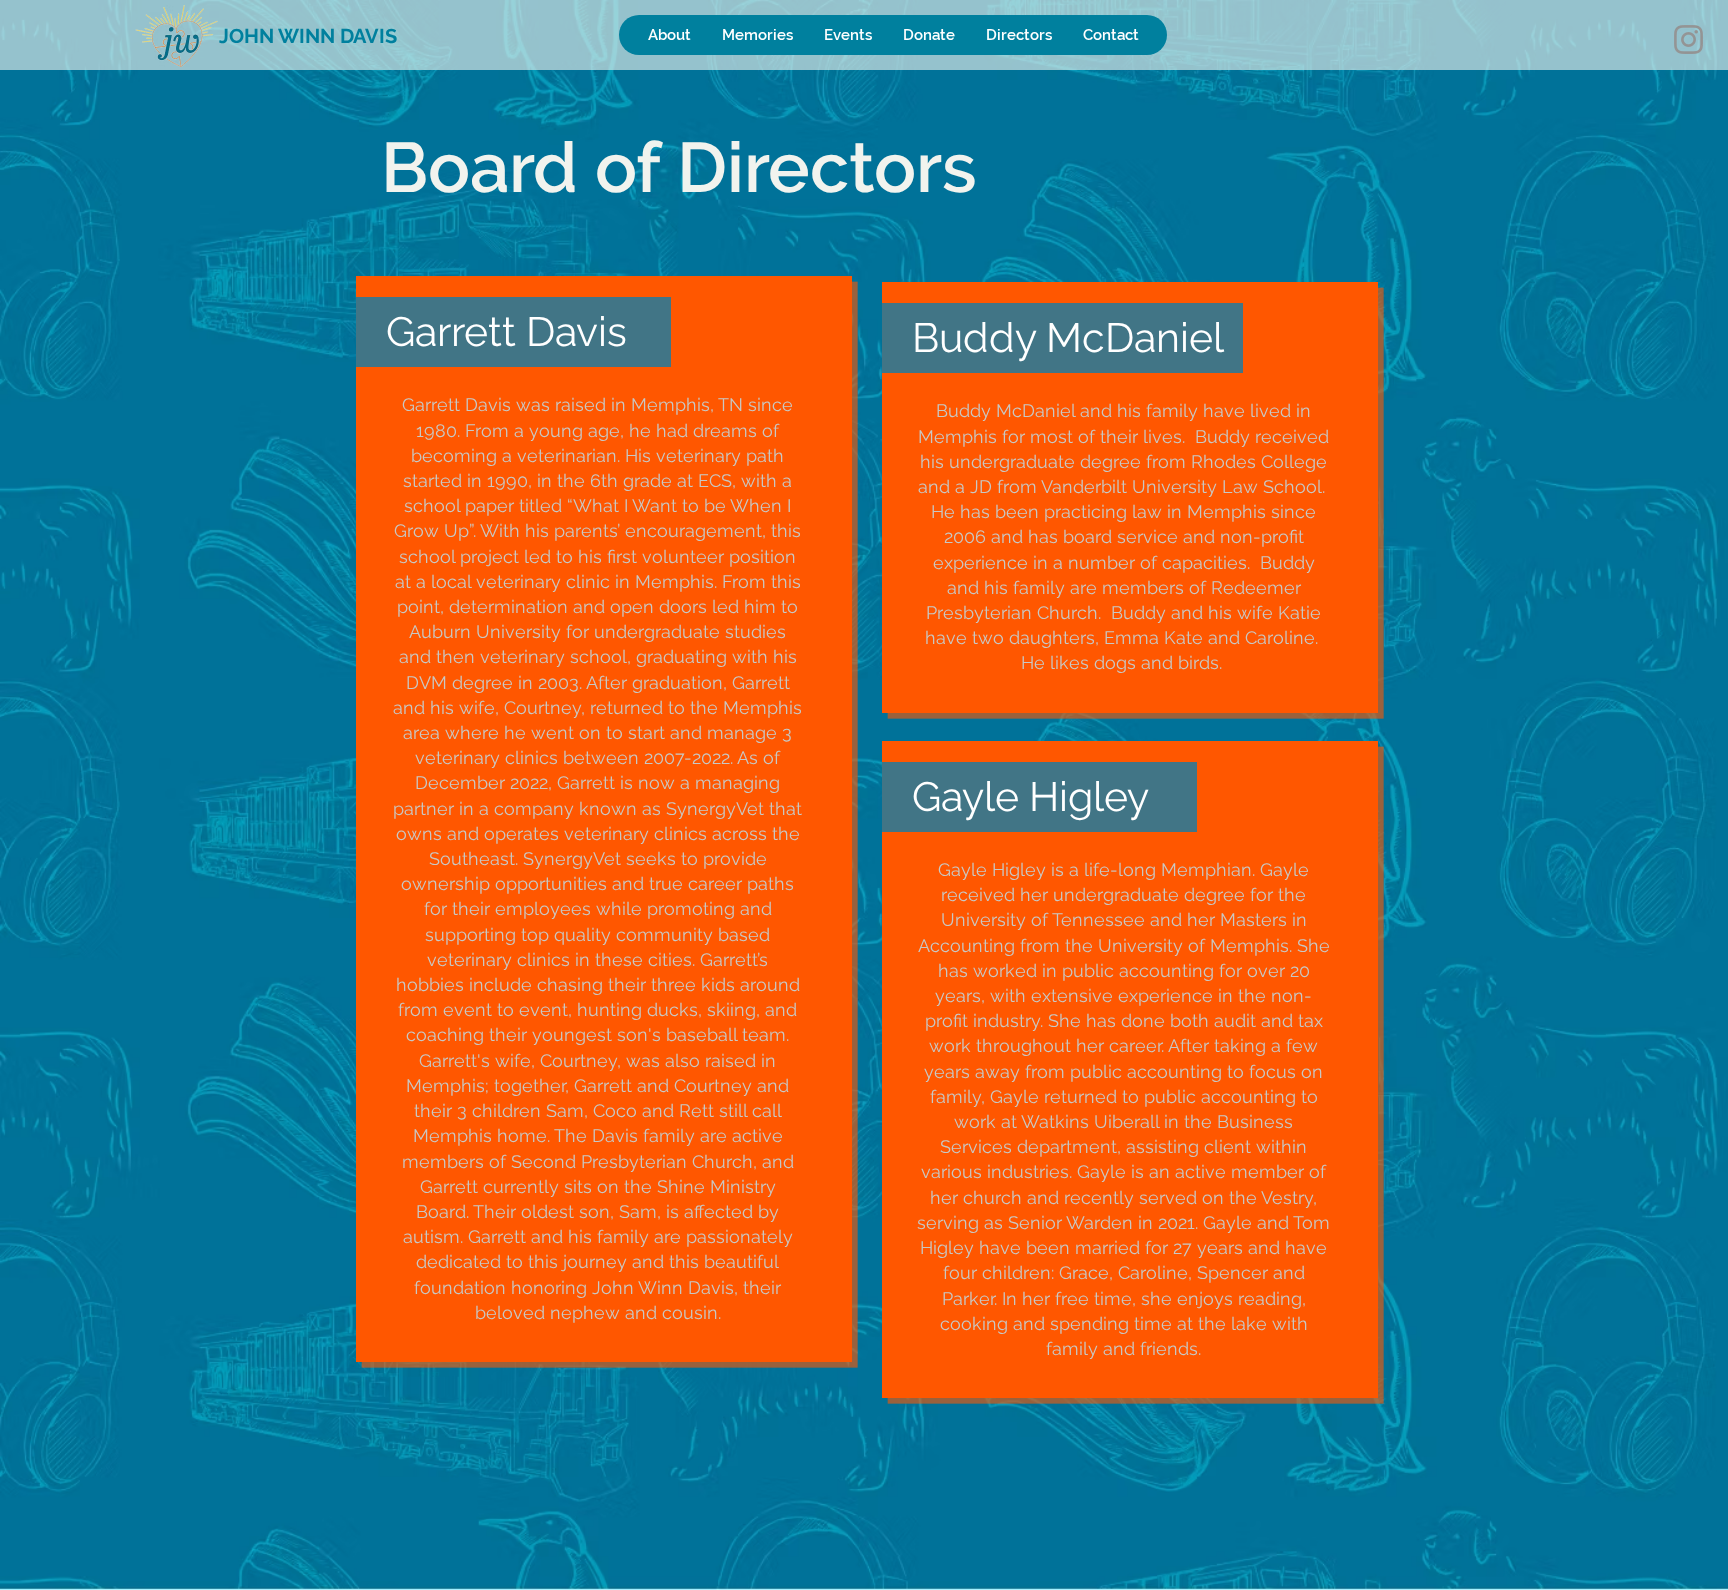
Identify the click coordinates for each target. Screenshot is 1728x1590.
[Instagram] (1688, 39)
